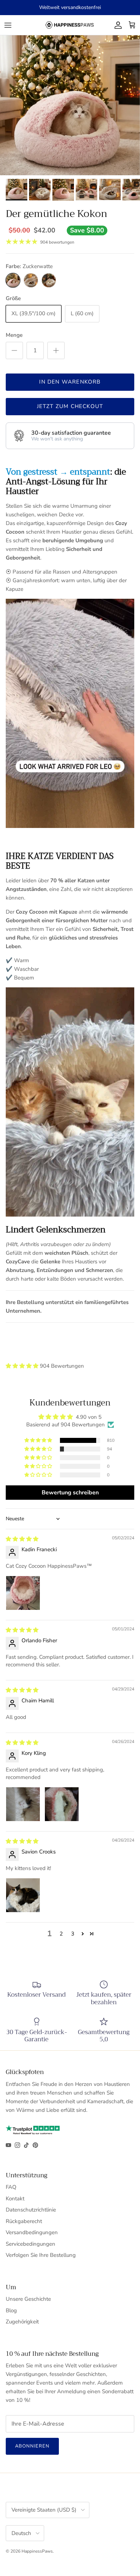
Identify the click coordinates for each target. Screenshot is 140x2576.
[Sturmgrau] (31, 280)
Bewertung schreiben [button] (70, 1493)
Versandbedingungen (32, 2232)
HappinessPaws (37, 2551)
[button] (23, 1366)
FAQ (11, 2187)
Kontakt (15, 2199)
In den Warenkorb (70, 382)
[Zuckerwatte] (13, 280)
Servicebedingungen (31, 2244)
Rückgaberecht (24, 2221)
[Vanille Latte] (49, 280)
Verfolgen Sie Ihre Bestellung (41, 2255)
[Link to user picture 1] (23, 1593)
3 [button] (73, 1934)
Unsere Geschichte (28, 2299)
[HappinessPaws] (70, 25)
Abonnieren (32, 2446)
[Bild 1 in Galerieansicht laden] (70, 105)
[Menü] (8, 25)
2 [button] (61, 1934)
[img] (22, 1539)
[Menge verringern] (14, 350)
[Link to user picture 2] (62, 1804)
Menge (14, 335)
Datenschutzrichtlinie (31, 2210)
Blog (11, 2310)
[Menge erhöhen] (56, 350)
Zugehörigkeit (22, 2322)
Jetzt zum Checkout (70, 406)
